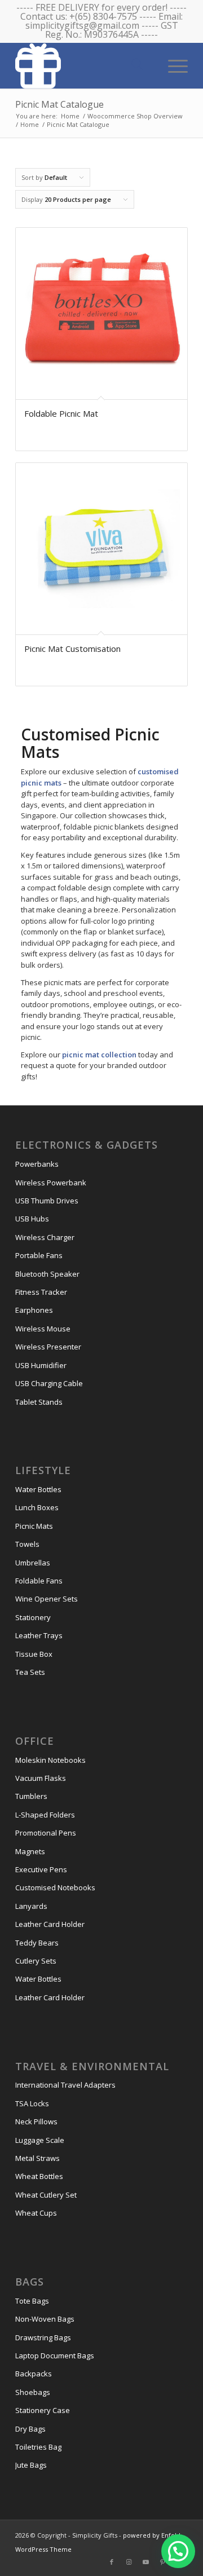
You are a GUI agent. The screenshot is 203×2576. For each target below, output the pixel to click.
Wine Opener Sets (47, 1599)
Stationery (33, 1617)
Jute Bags (31, 2465)
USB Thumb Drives (47, 1201)
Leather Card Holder (50, 1924)
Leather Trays (39, 1635)
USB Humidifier (41, 1365)
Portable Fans (39, 1255)
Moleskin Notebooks (50, 1760)
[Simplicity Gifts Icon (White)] (84, 65)
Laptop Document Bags (55, 2356)
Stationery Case (43, 2410)
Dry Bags (30, 2429)
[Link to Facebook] (112, 2562)
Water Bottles (38, 1489)
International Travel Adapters (65, 2085)
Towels (27, 1544)
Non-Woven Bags (45, 2319)
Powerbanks (37, 1164)
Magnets (30, 1851)
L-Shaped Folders (45, 1815)
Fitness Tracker (41, 1292)
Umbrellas (33, 1563)
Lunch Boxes (37, 1507)
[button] (178, 2551)
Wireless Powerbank (51, 1183)
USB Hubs (32, 1219)
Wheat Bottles (39, 2176)
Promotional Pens (46, 1833)
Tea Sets (30, 1672)
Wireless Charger (45, 1237)
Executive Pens (41, 1869)
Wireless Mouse (43, 1329)
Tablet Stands (39, 1402)
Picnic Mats (34, 1526)
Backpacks (34, 2374)
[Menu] (172, 65)
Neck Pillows (36, 2121)
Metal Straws (37, 2158)
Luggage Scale (40, 2140)
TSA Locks (32, 2103)
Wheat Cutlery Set (46, 2195)
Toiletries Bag (38, 2447)
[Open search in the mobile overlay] (137, 65)
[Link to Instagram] (129, 2562)
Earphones (34, 1310)
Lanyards (31, 1906)
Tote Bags (32, 2301)
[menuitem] (172, 65)
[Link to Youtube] (145, 2562)
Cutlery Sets (36, 1961)
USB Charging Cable (49, 1383)
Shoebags (33, 2392)
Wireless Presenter (48, 1347)
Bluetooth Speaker (47, 1274)
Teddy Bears (37, 1943)
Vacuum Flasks (41, 1778)
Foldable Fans (39, 1581)
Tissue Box (34, 1654)
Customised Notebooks (55, 1887)
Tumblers (31, 1796)
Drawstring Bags (43, 2337)
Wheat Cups (36, 2213)
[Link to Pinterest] (162, 2562)
